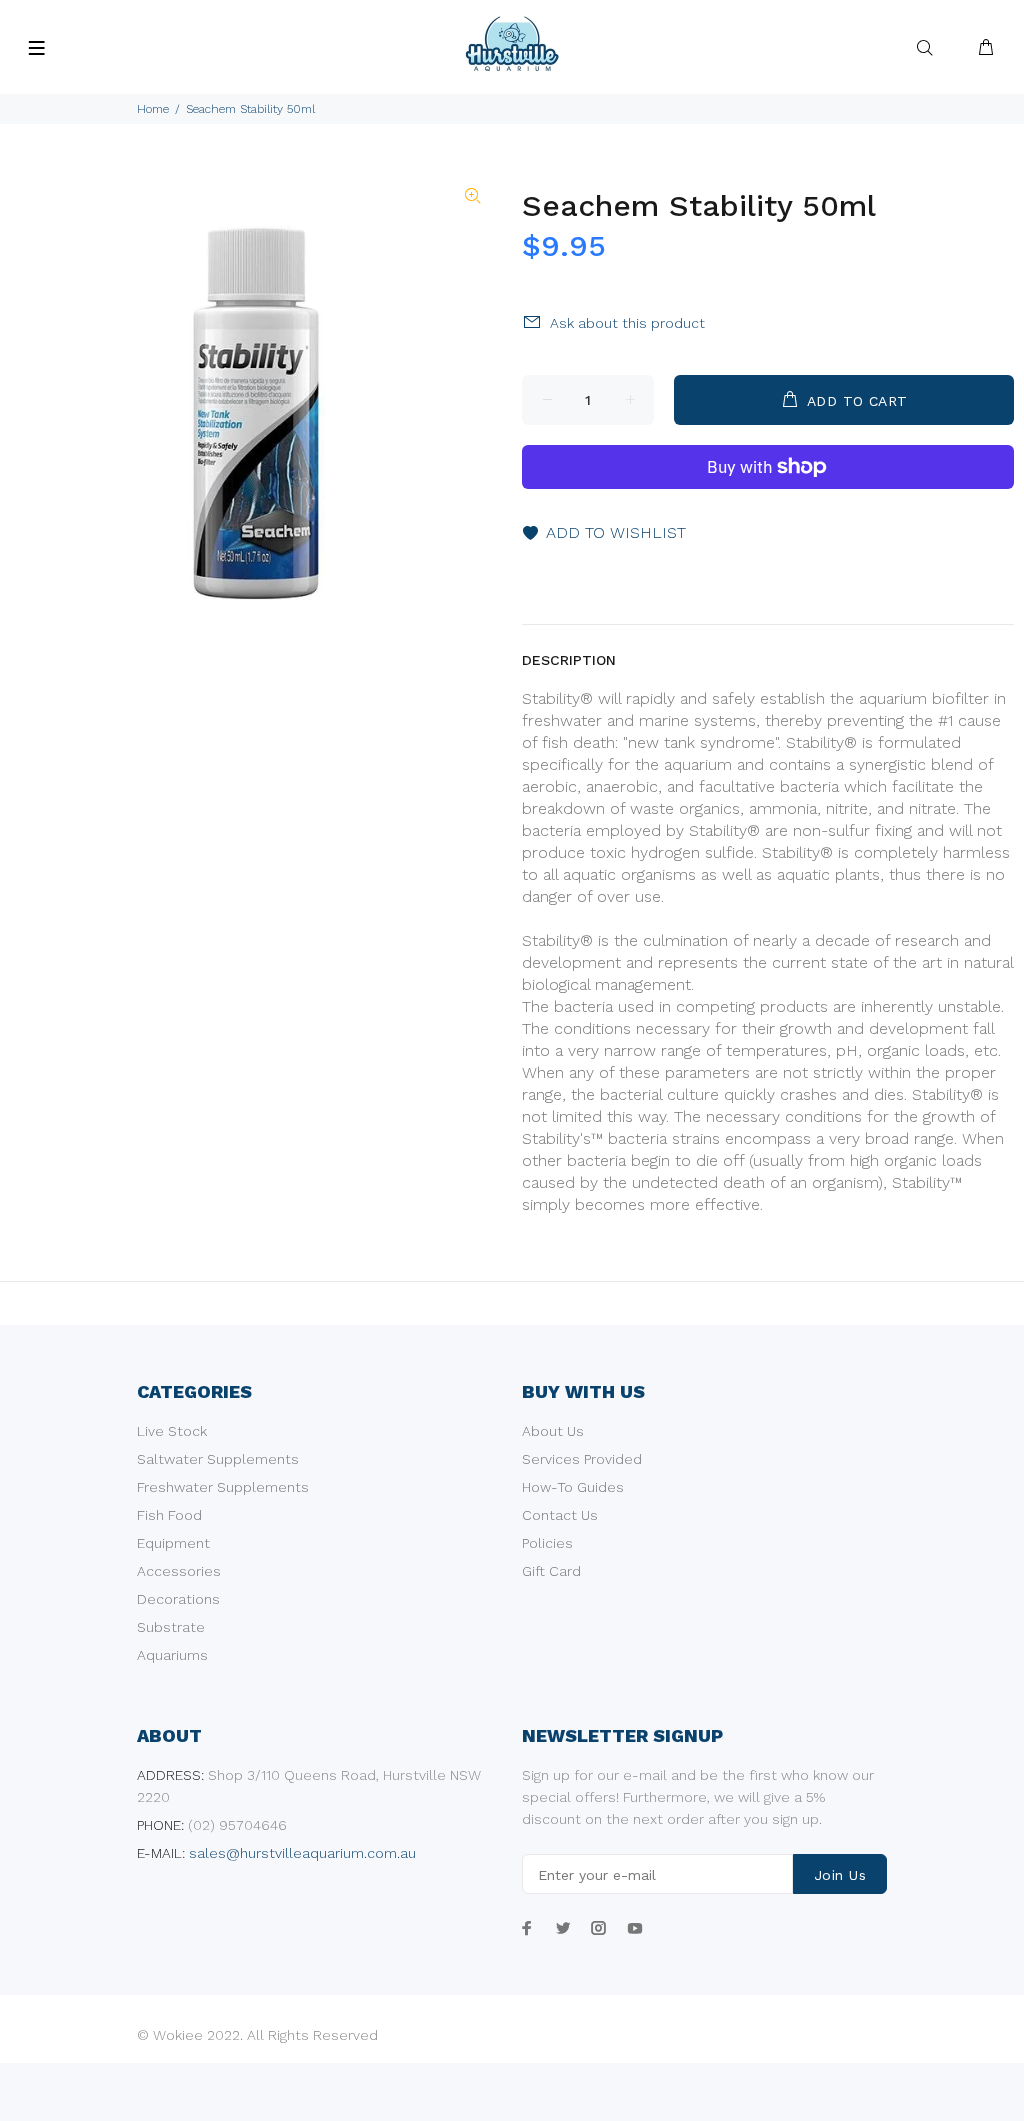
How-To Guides (573, 1487)
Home (153, 109)
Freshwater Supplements (223, 1487)
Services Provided (582, 1459)
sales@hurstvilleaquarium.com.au (302, 1853)
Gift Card (551, 1571)
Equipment (173, 1543)
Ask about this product (627, 323)
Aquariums (172, 1655)
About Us (553, 1431)
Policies (547, 1543)
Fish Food (169, 1515)
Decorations (178, 1599)
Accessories (179, 1571)
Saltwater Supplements (218, 1459)
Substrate (171, 1627)
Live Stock (172, 1431)
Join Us (840, 1875)
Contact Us (560, 1515)
